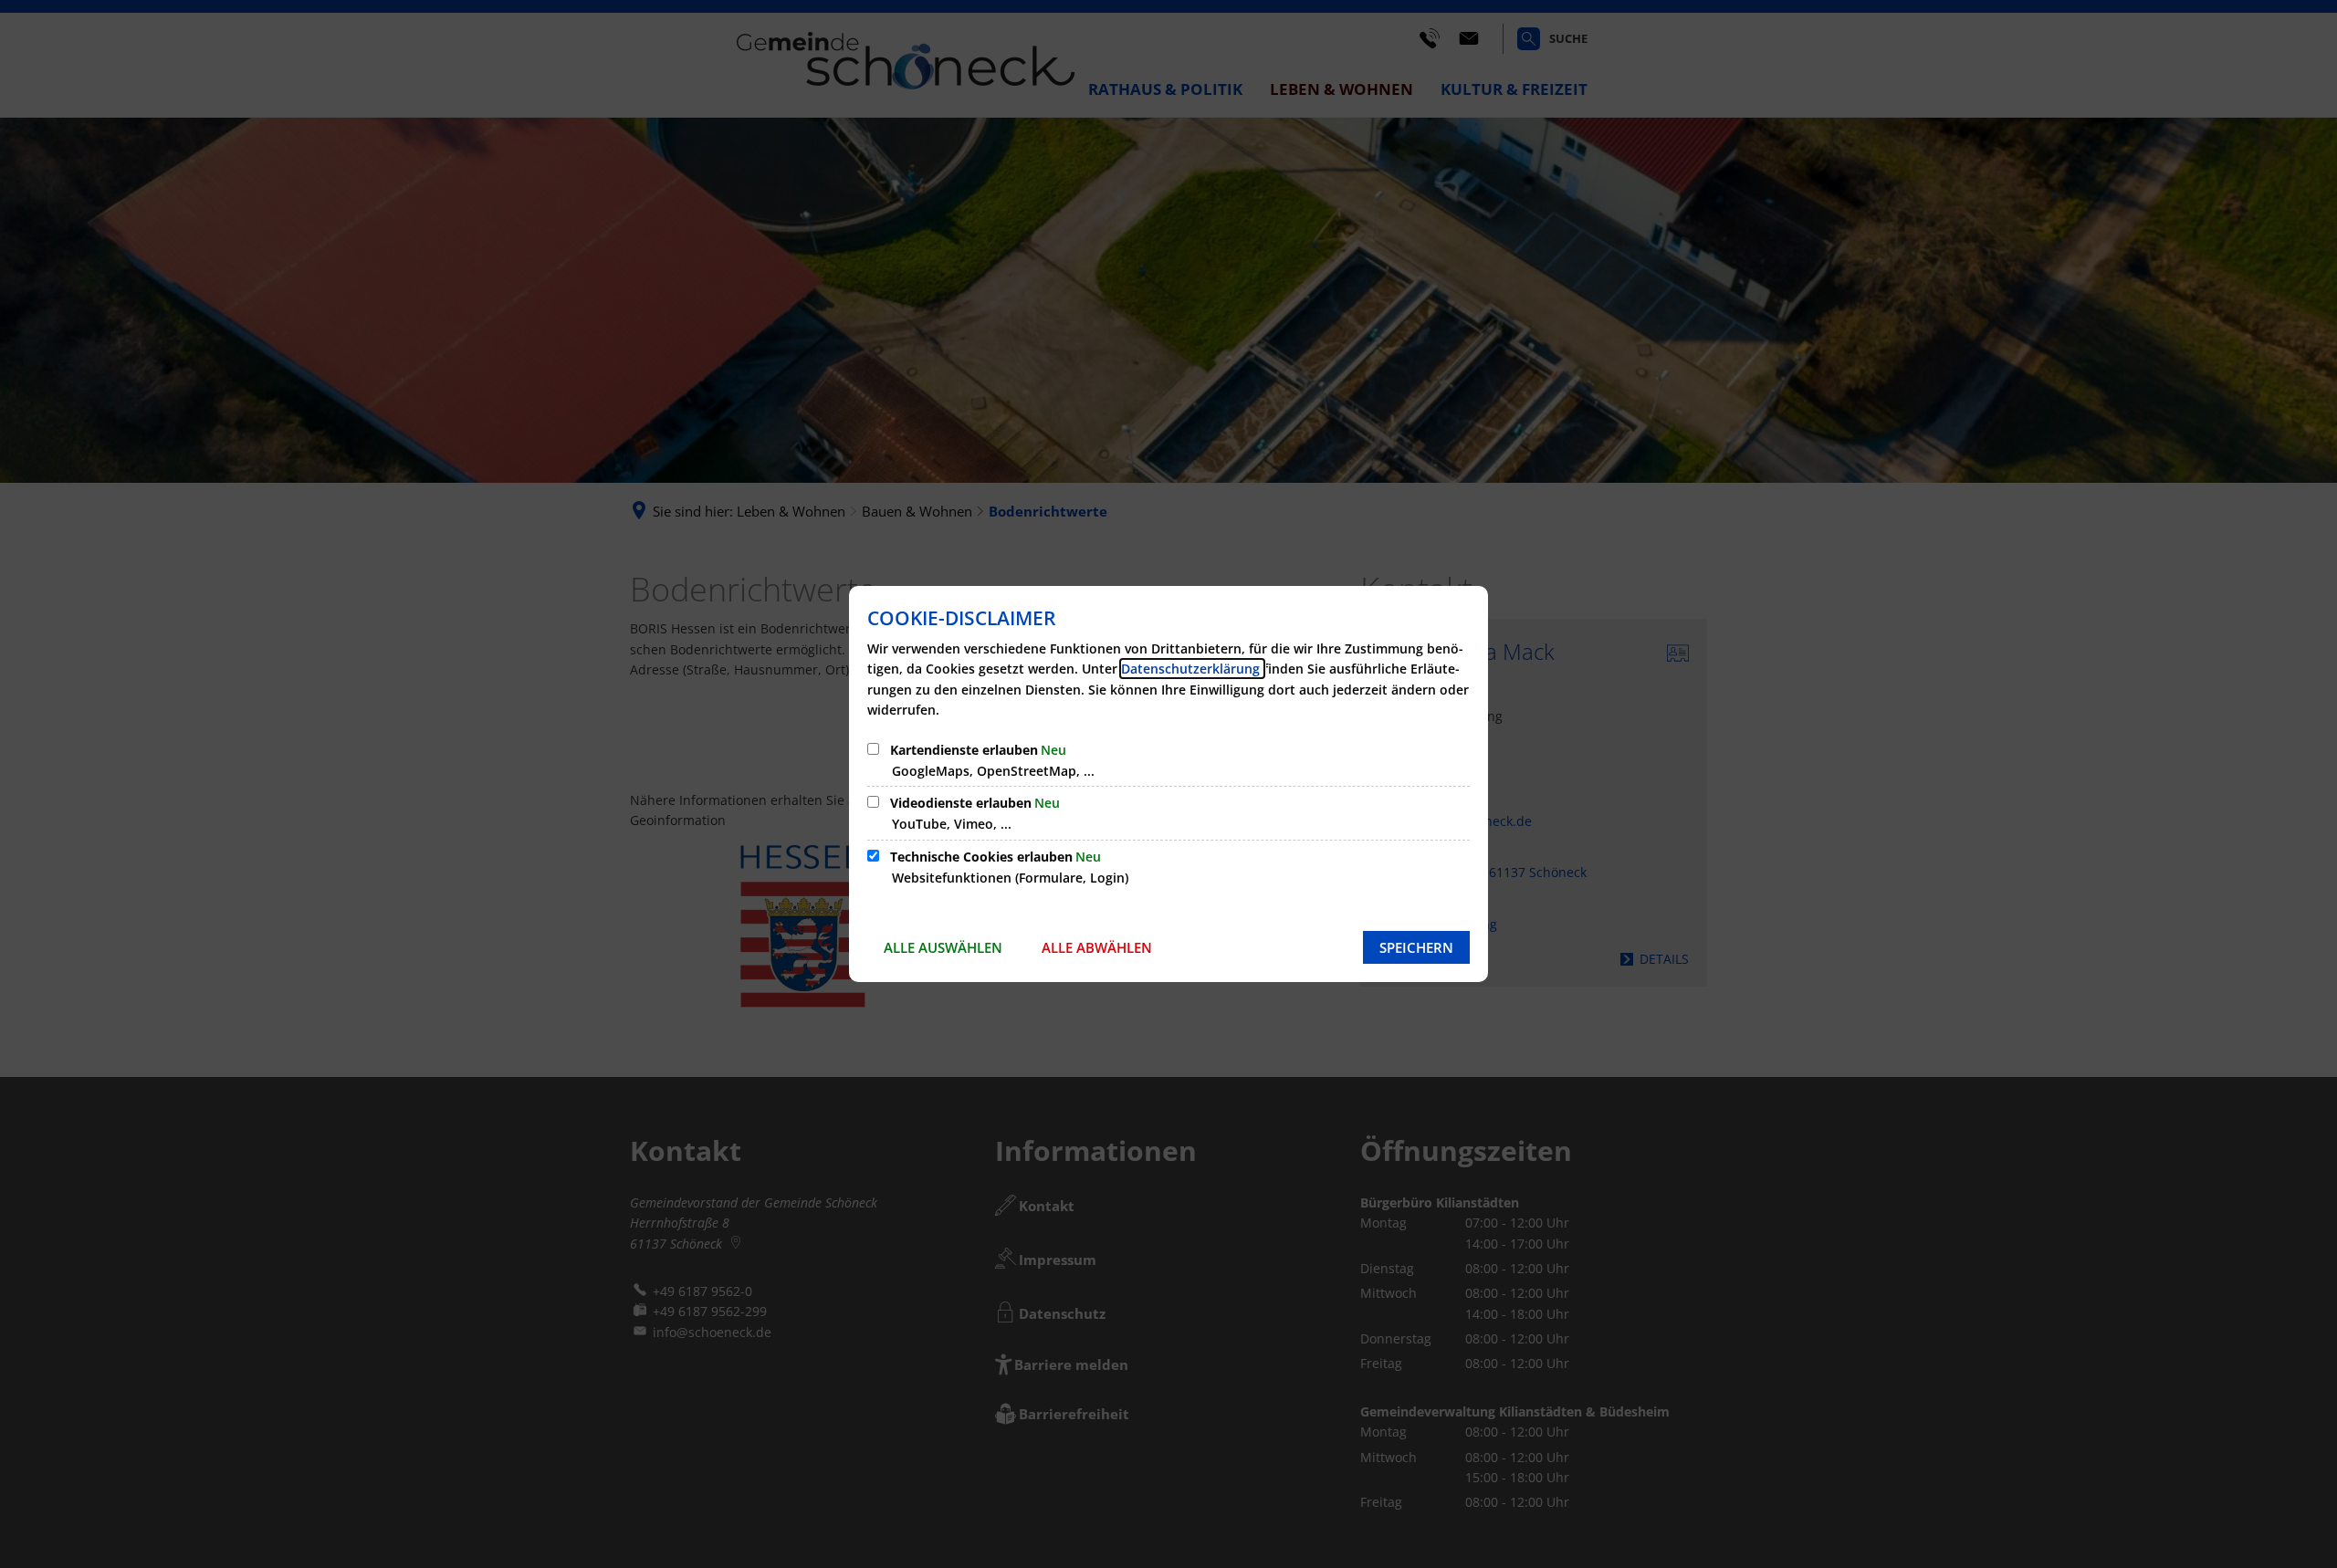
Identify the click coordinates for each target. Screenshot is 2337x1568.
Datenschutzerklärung (1192, 669)
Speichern (1416, 947)
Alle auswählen (943, 947)
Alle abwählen (1097, 947)
